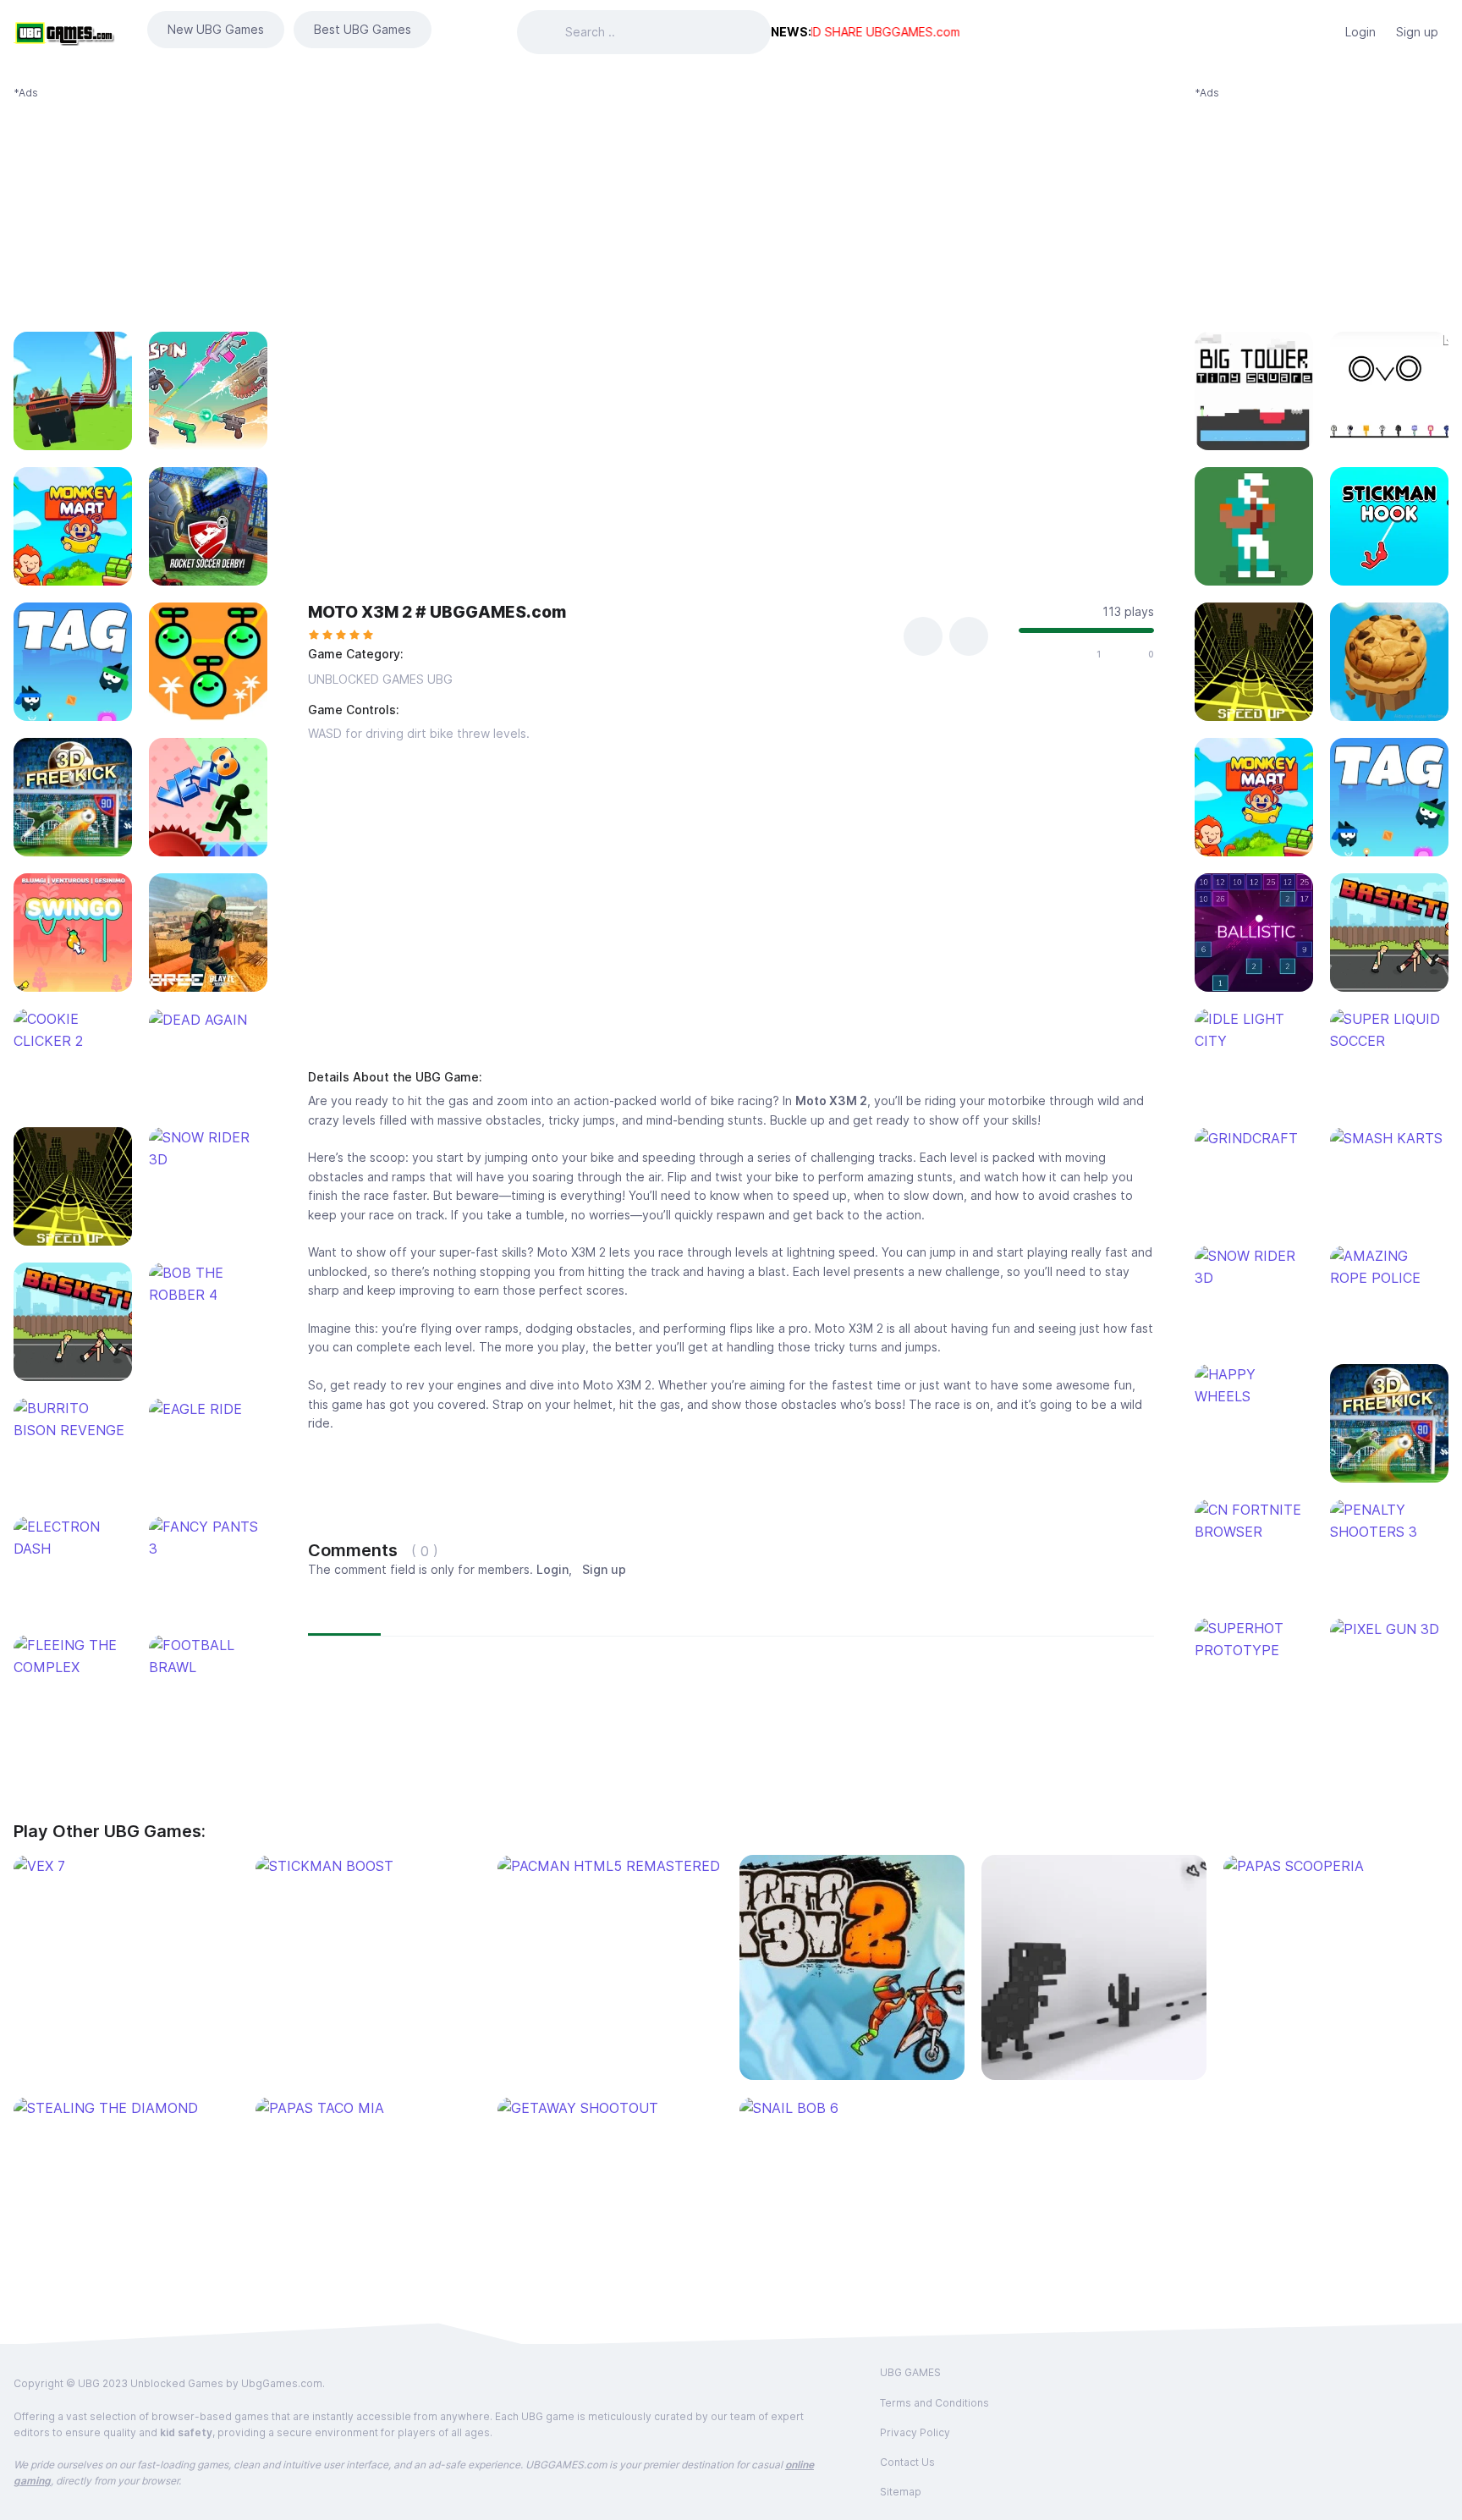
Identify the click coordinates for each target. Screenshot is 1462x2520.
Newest (344, 1614)
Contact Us (907, 2462)
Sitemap (901, 2492)
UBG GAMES (910, 2372)
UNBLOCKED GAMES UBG (380, 679)
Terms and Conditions (934, 2403)
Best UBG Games (363, 29)
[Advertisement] (140, 206)
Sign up (1417, 32)
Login (1360, 32)
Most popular (431, 1614)
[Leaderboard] (1318, 32)
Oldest (515, 1614)
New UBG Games (216, 29)
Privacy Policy (915, 2432)
